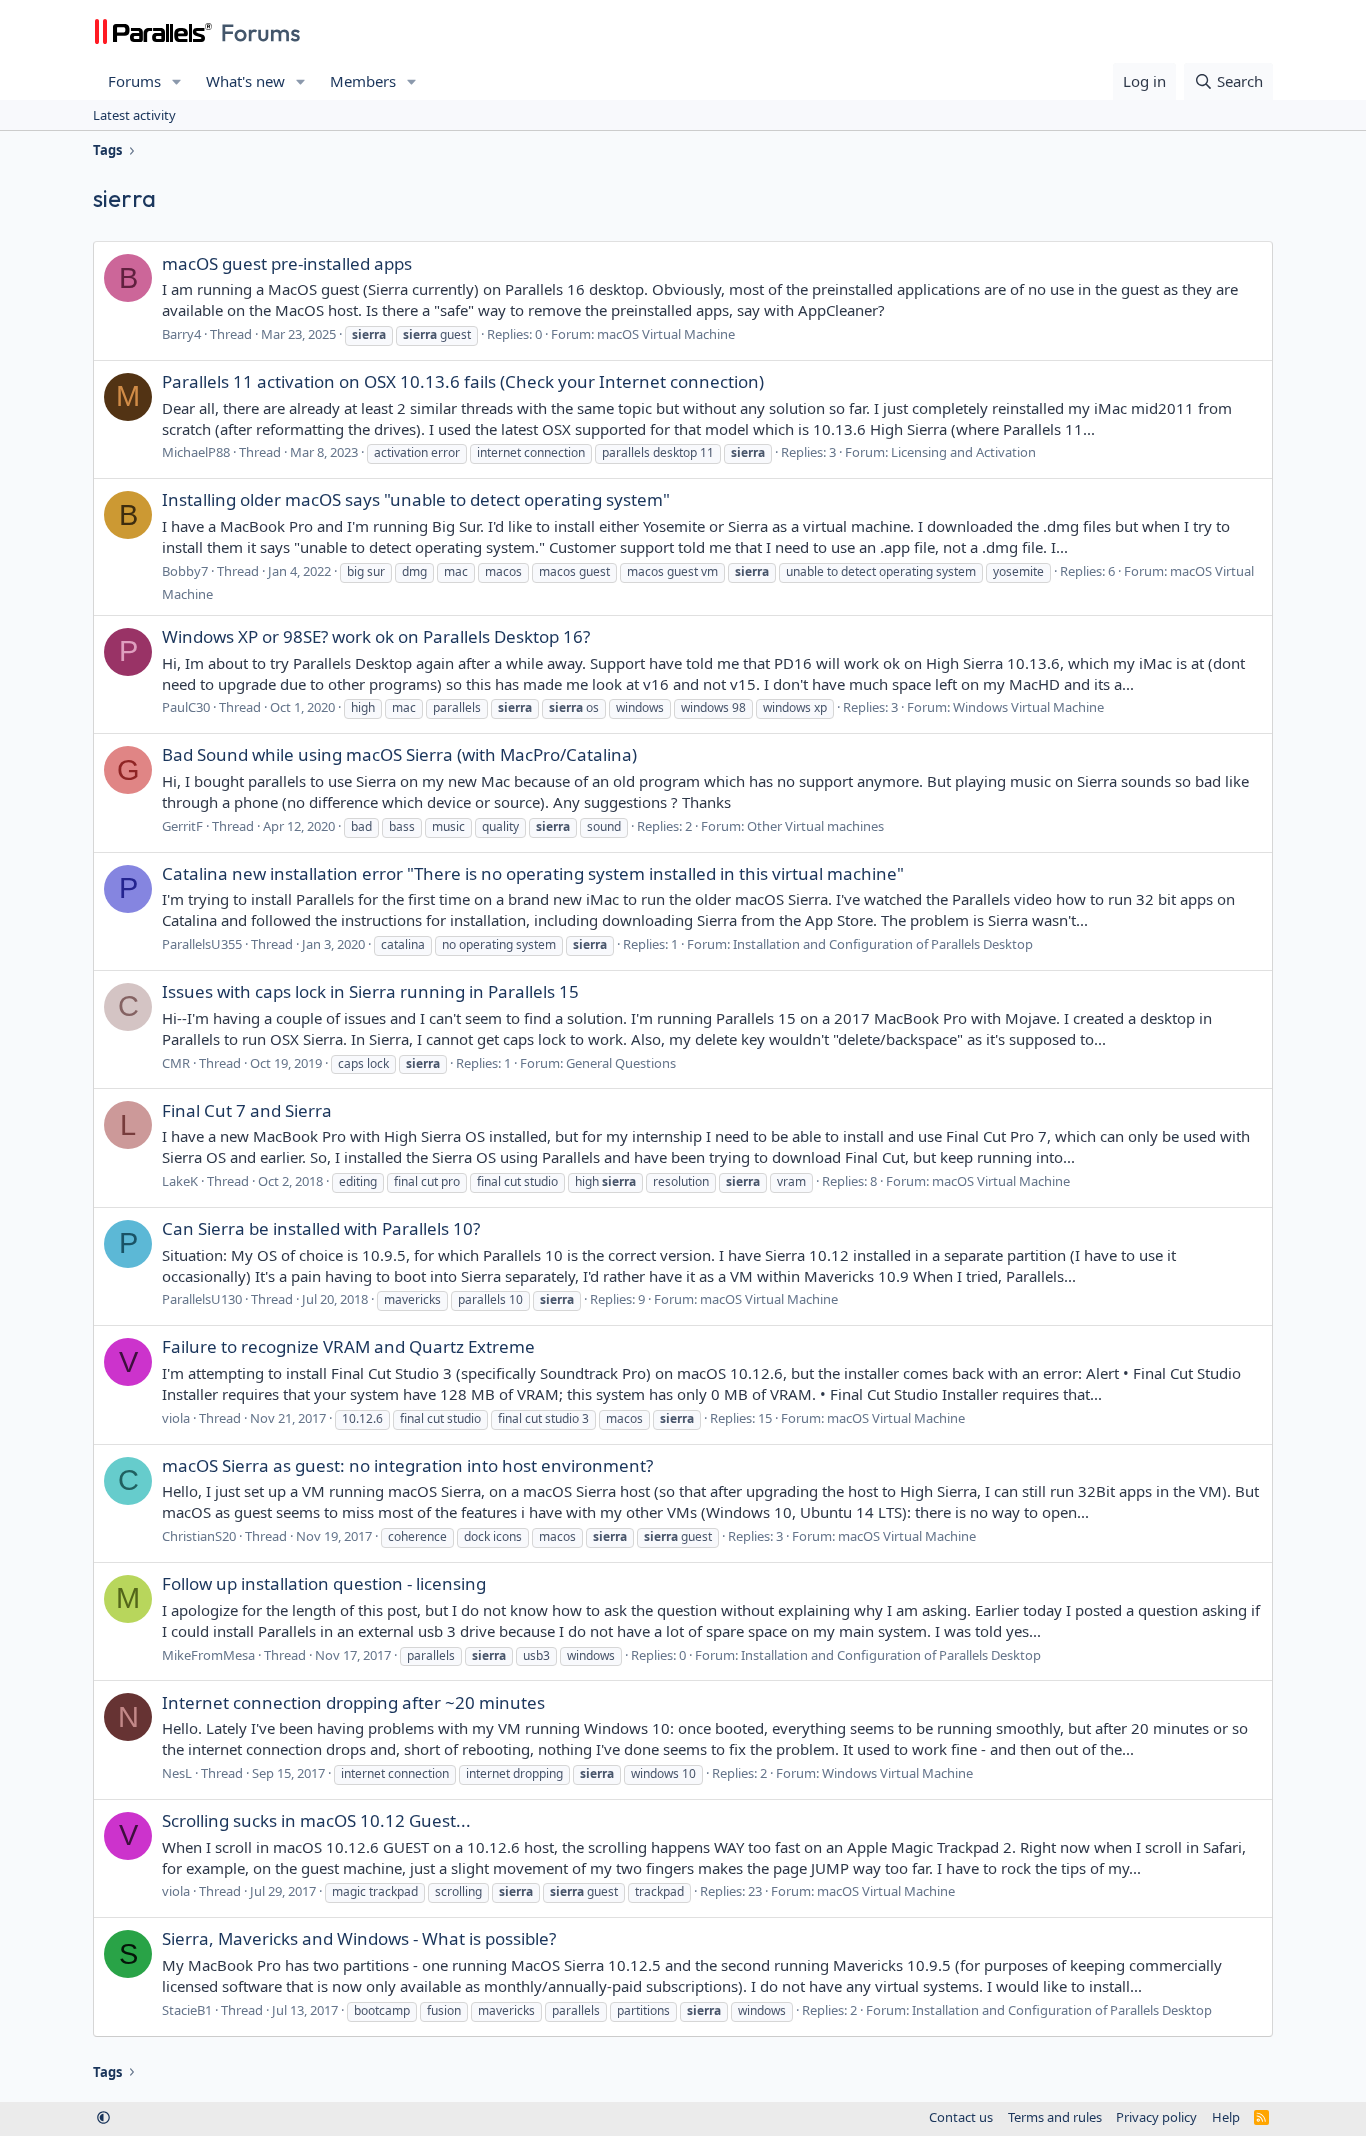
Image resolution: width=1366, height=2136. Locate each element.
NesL (177, 1773)
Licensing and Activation (963, 452)
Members (363, 81)
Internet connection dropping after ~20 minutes (353, 1702)
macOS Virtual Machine (666, 334)
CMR (176, 1063)
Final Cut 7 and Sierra (247, 1110)
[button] (177, 81)
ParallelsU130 (202, 1299)
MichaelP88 (196, 452)
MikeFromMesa (208, 1655)
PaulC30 (186, 707)
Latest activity (134, 115)
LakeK (180, 1181)
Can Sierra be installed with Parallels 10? (321, 1228)
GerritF (182, 826)
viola (176, 1418)
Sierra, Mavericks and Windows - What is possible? (359, 1938)
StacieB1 (187, 2010)
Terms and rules (1055, 2117)
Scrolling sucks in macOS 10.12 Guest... (316, 1820)
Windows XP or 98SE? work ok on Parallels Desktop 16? (376, 636)
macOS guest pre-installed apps (287, 263)
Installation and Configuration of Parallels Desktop (883, 944)
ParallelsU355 (202, 944)
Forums (134, 81)
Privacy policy (1156, 2117)
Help (1226, 2117)
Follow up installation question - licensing (324, 1583)
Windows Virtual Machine (1028, 707)
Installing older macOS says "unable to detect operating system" (416, 499)
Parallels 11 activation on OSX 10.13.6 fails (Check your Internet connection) (463, 381)
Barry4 (181, 334)
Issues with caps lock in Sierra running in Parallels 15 (370, 991)
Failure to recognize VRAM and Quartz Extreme (348, 1346)
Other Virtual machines (815, 826)
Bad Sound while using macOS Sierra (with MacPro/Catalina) (399, 754)
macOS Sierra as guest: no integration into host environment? (407, 1465)
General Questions (621, 1063)
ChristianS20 (199, 1536)
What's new (245, 81)
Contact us (961, 2117)
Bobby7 (185, 571)
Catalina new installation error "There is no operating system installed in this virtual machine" (533, 873)
